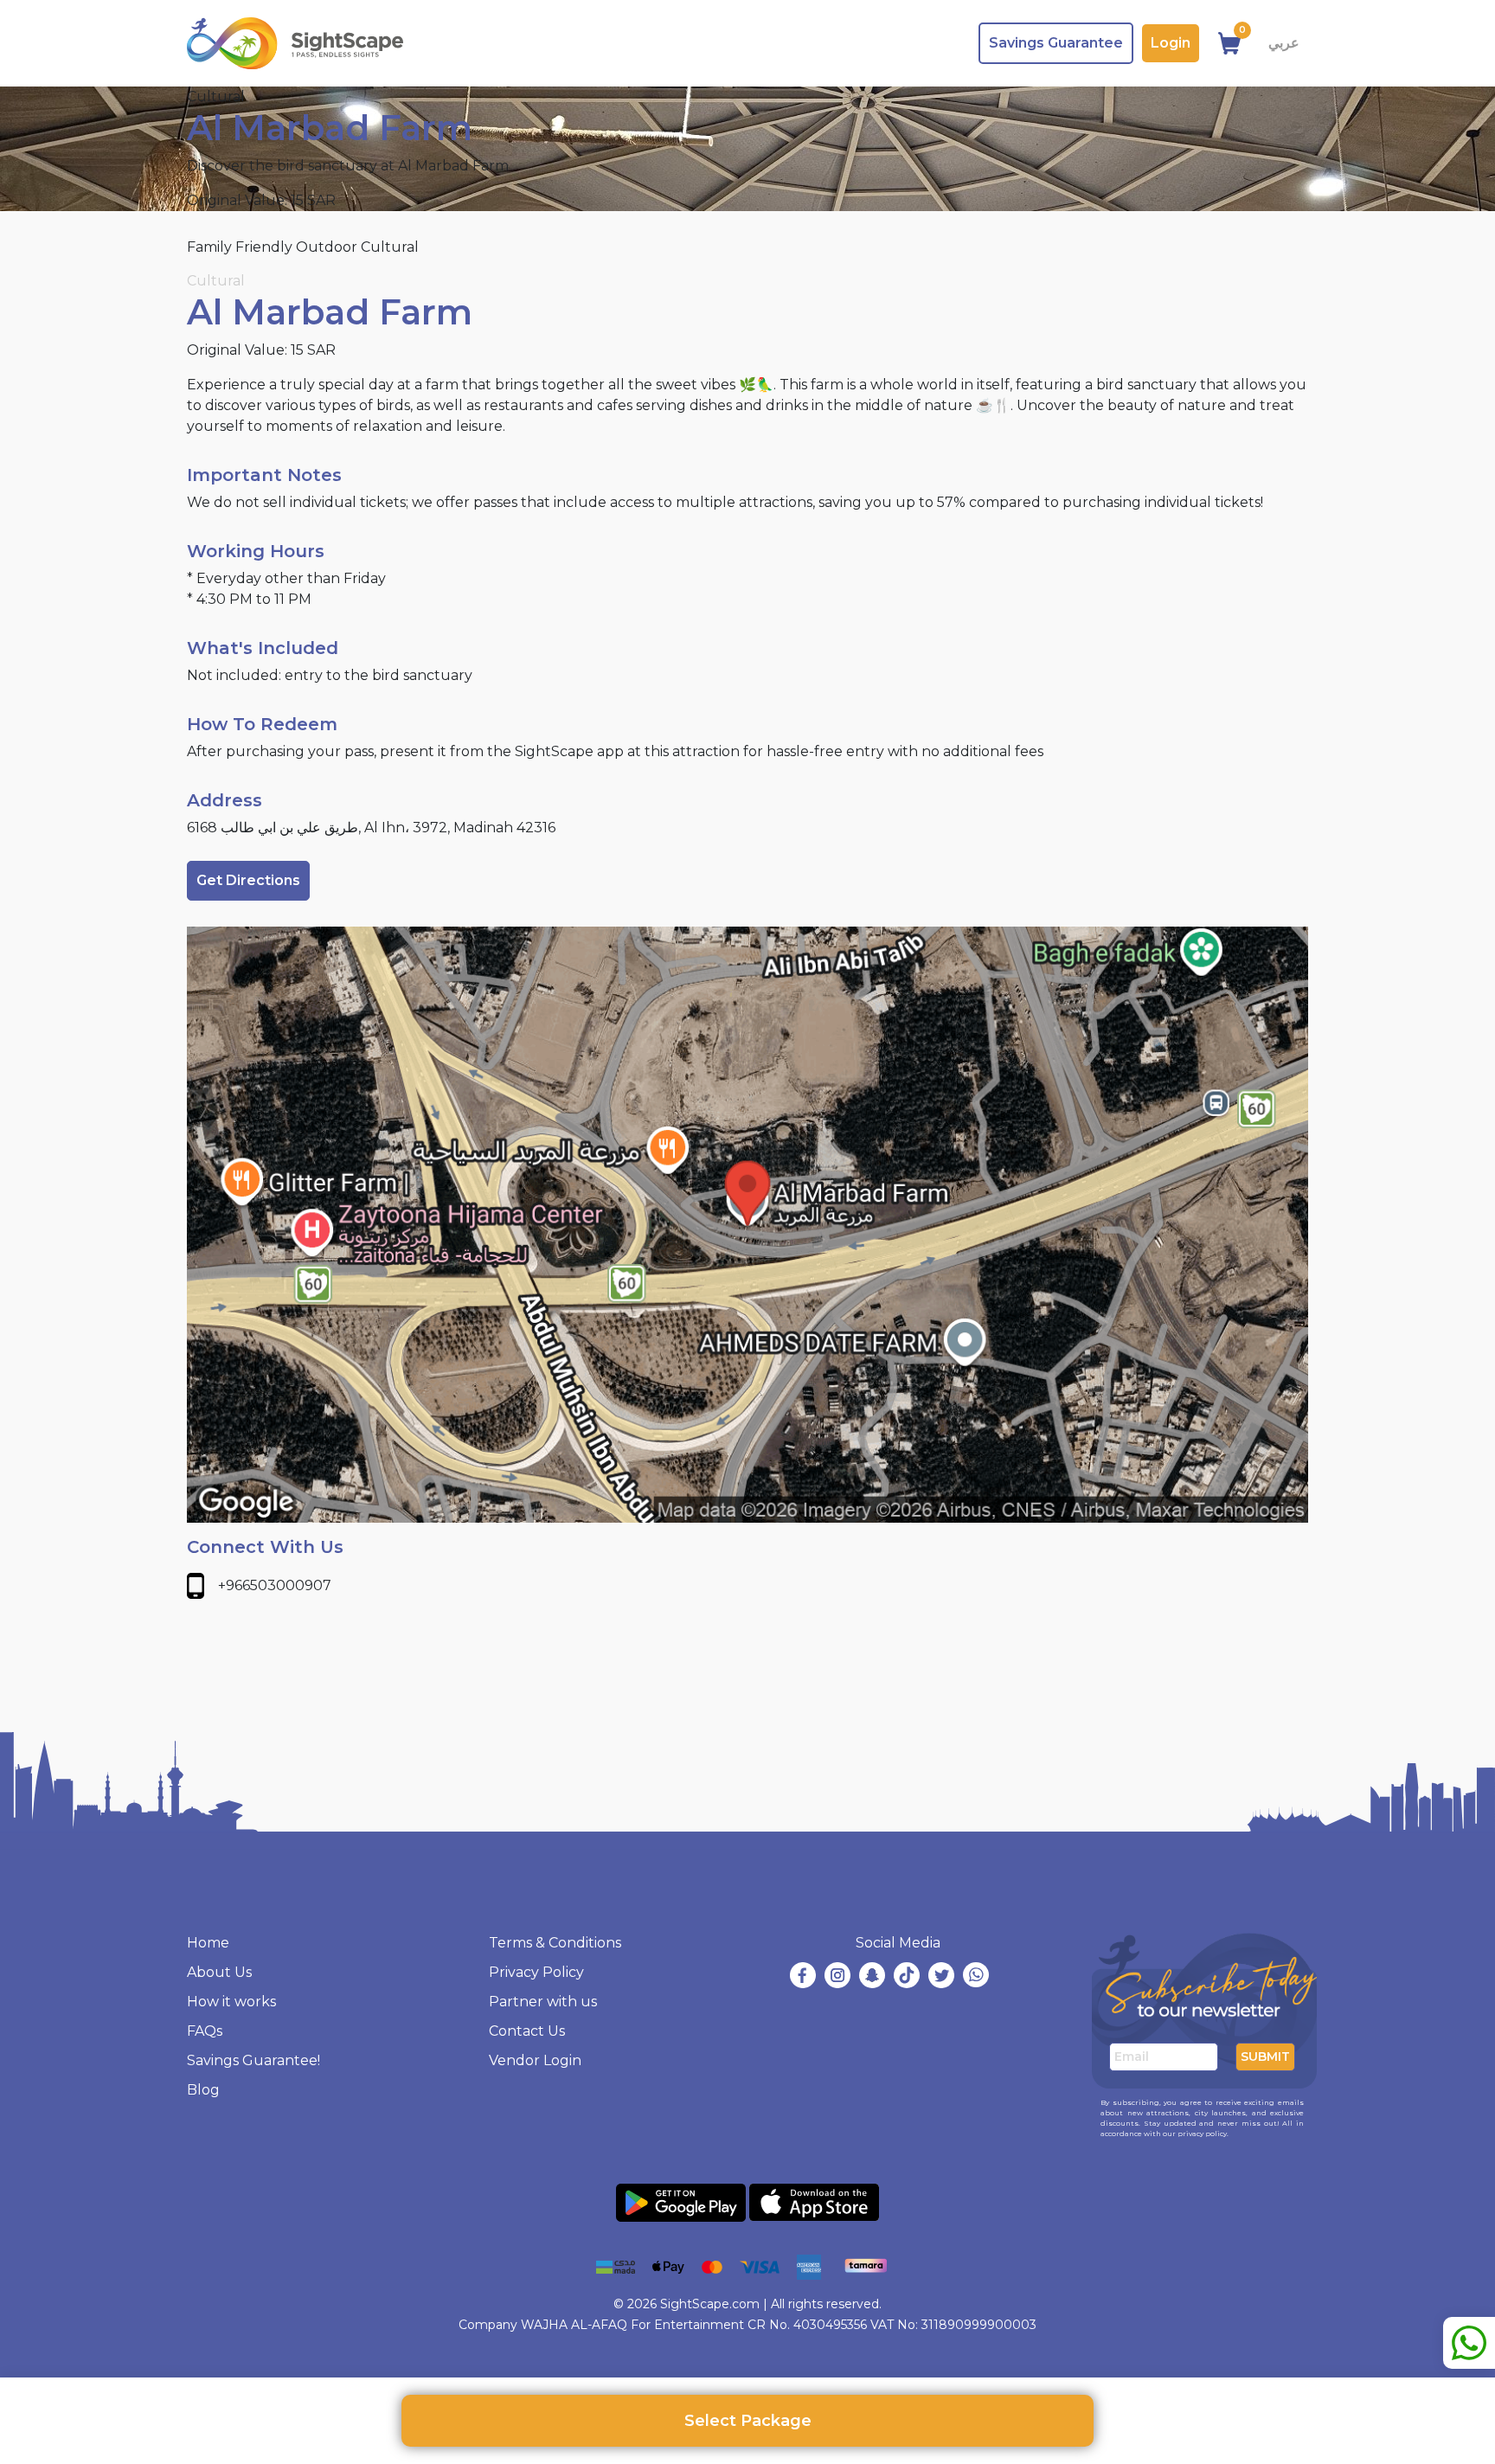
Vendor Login (535, 2060)
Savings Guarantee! (253, 2060)
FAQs (205, 2031)
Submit (1265, 2057)
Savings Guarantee (1056, 43)
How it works (231, 2002)
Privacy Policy (536, 1972)
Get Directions (248, 880)
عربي (1284, 43)
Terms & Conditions (555, 1943)
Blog (203, 2090)
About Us (219, 1972)
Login (1171, 43)
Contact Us (527, 2031)
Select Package (748, 2421)
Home (208, 1943)
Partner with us (543, 2002)
